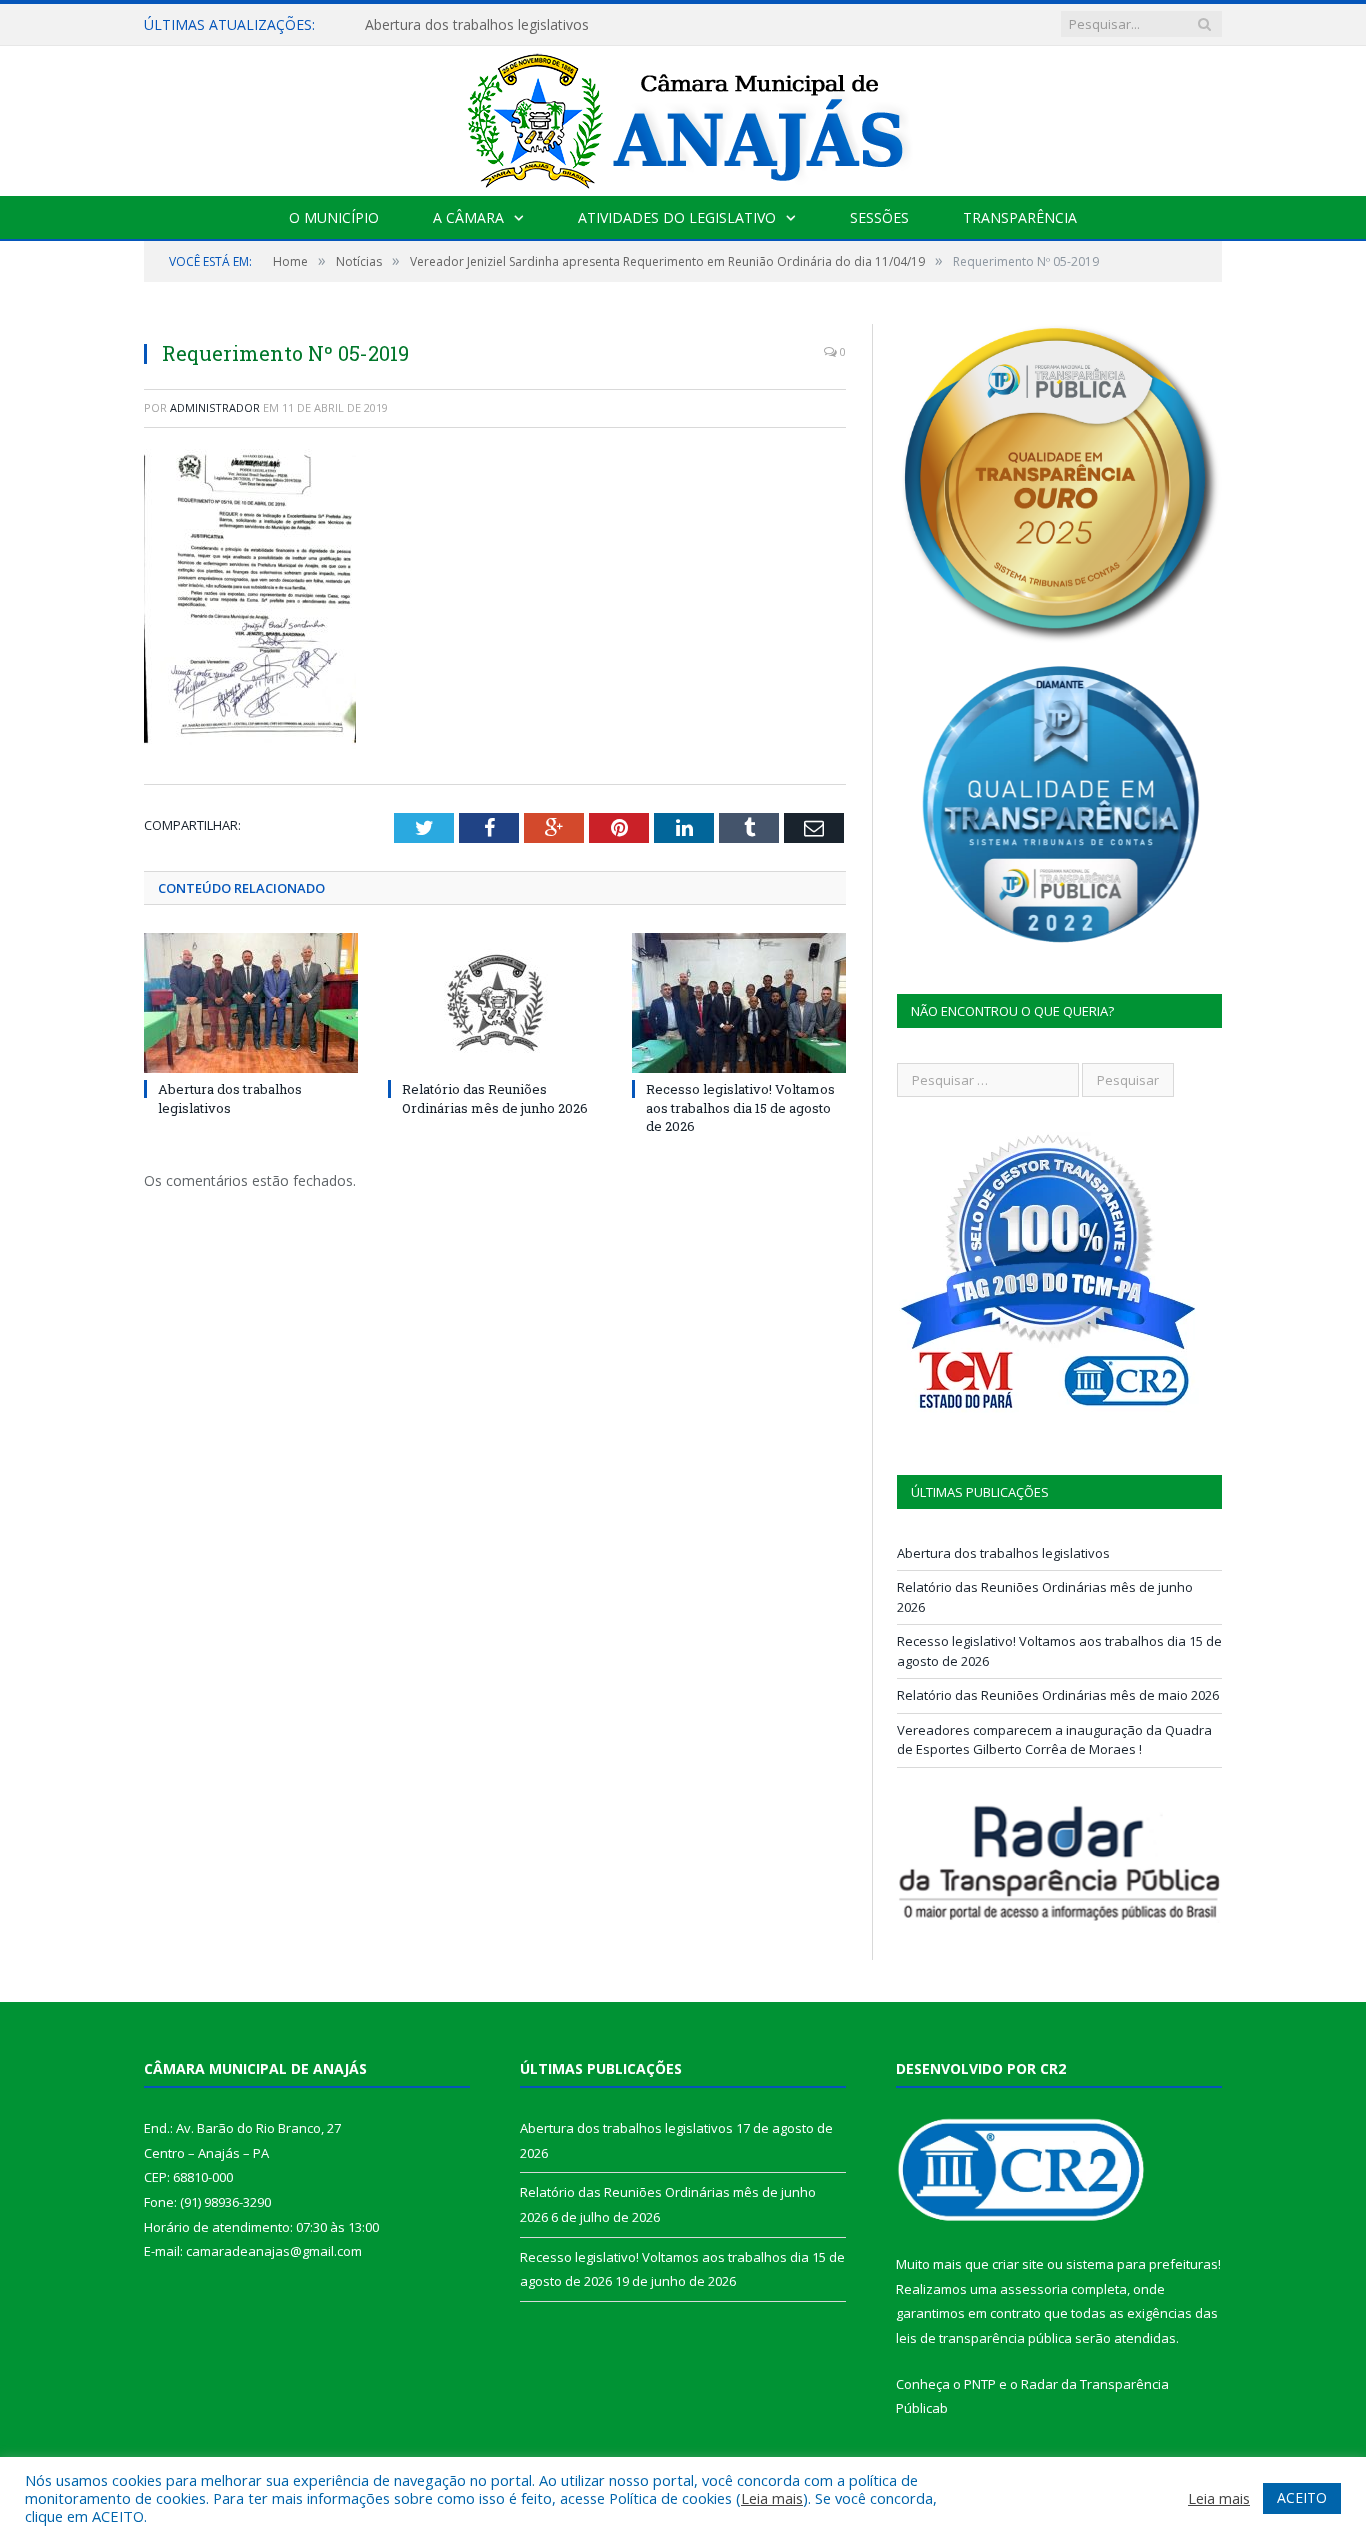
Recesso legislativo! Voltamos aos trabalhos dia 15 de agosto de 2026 (740, 1107)
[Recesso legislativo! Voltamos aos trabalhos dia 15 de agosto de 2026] (739, 1003)
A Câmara (468, 217)
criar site (1018, 2264)
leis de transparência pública (984, 2338)
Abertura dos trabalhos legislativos (477, 25)
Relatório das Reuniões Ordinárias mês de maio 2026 (1058, 1695)
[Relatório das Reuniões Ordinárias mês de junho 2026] (495, 1003)
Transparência (1020, 217)
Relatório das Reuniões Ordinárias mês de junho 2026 (495, 1098)
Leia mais (772, 2498)
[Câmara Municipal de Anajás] (683, 116)
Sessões (879, 217)
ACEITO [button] (1302, 2497)
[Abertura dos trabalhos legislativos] (251, 1003)
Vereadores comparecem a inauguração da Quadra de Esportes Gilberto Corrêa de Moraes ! (1054, 1740)
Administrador (215, 407)
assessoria (1034, 2289)
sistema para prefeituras (1142, 2264)
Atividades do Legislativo (677, 217)
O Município (334, 217)
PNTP (980, 2384)
